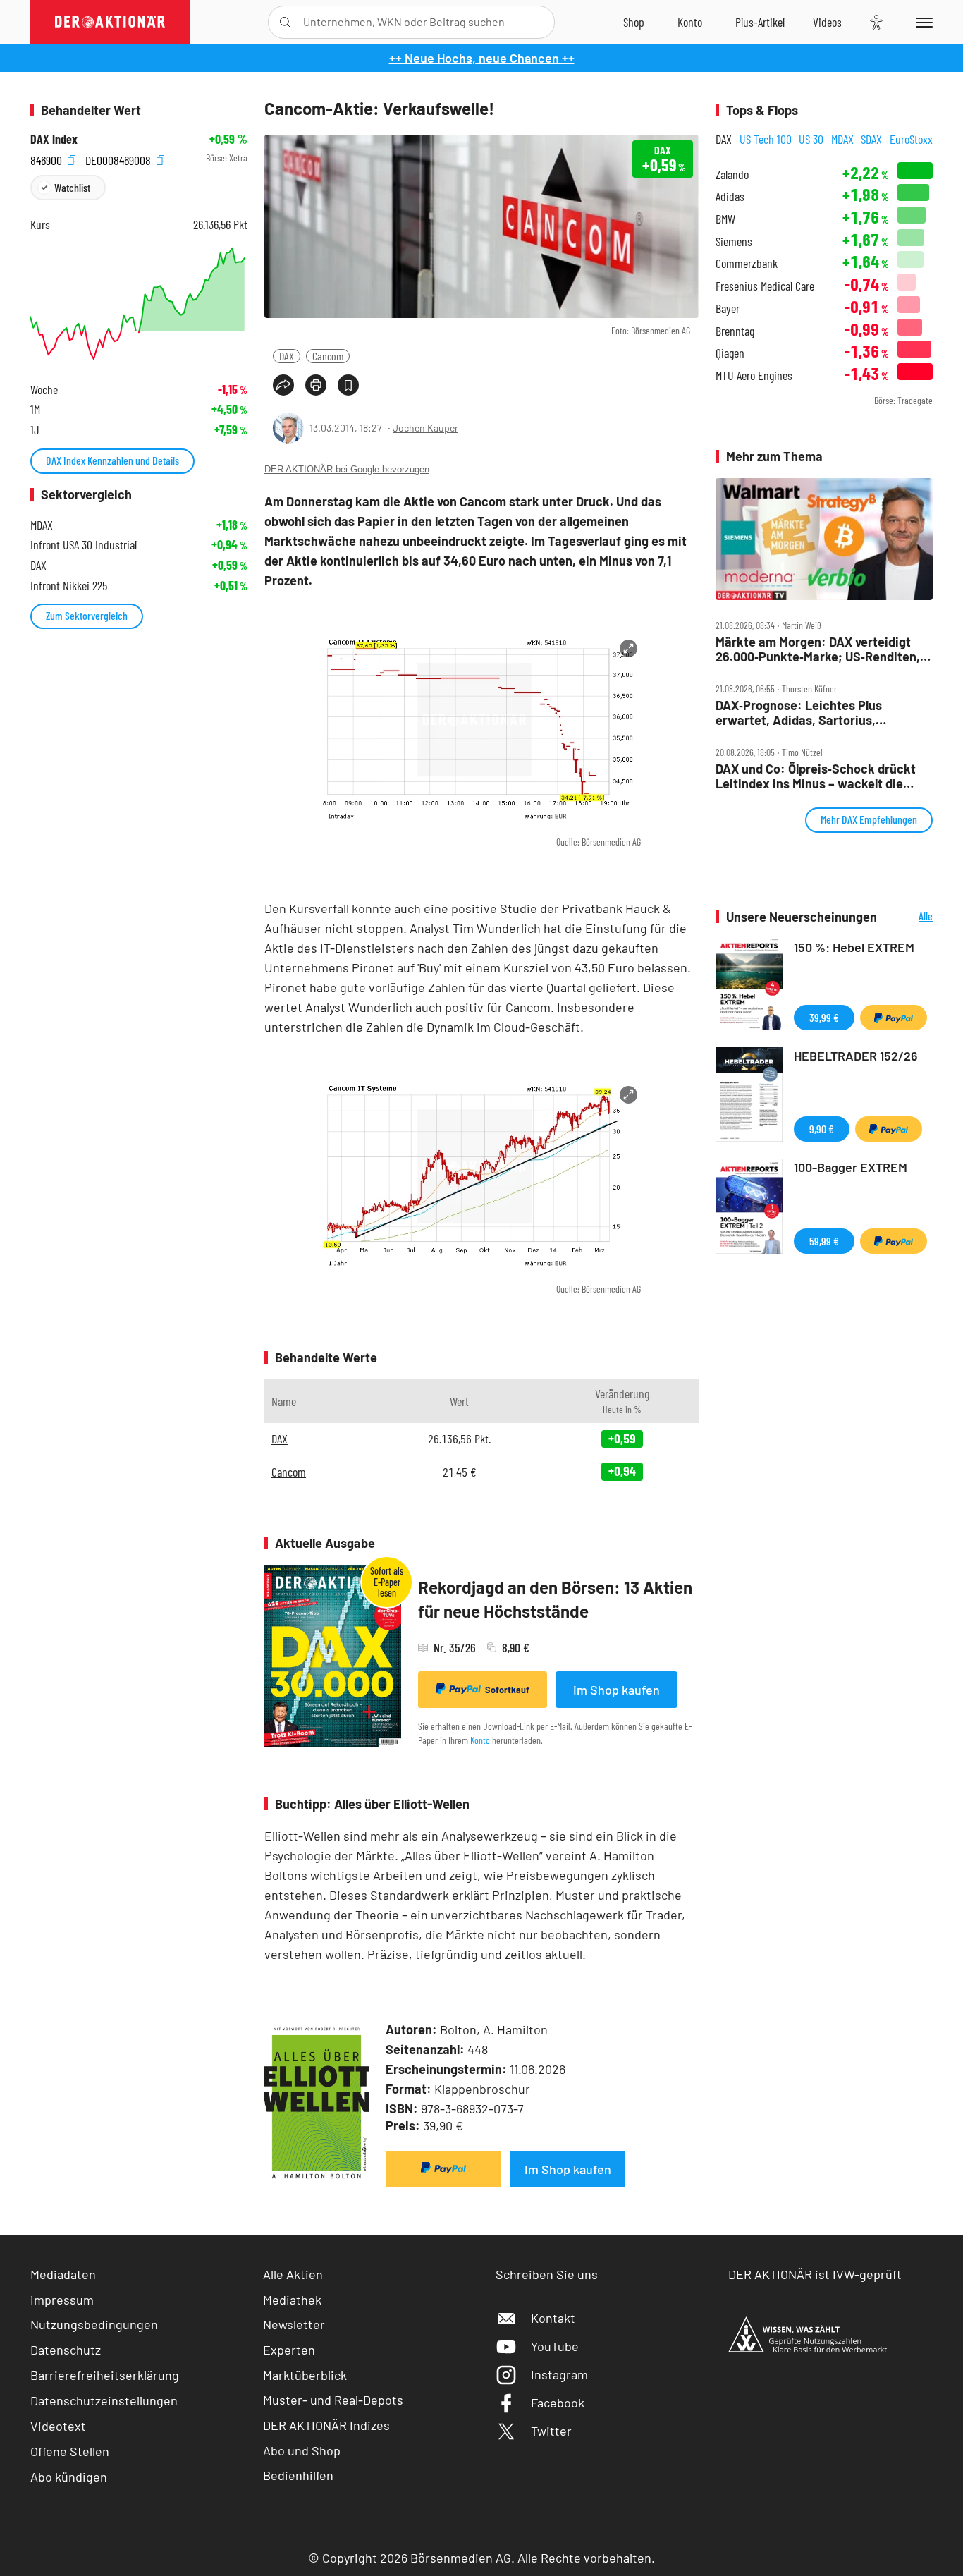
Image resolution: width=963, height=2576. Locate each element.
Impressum (62, 2300)
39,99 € (824, 1017)
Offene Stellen (70, 2451)
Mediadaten (63, 2274)
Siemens (734, 242)
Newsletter (294, 2324)
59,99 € (824, 1241)
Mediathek (292, 2300)
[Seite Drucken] (316, 385)
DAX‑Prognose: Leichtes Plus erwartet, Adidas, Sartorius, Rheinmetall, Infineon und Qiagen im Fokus (818, 713)
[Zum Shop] (634, 22)
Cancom (328, 356)
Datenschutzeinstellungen (104, 2400)
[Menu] (922, 22)
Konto (480, 1740)
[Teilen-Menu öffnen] (283, 385)
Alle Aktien (293, 2274)
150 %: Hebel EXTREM (854, 947)
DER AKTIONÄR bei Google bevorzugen (347, 469)
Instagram (559, 2374)
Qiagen (730, 353)
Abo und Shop (302, 2450)
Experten (289, 2350)
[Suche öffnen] (285, 22)
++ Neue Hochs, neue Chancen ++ (482, 58)
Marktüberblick (305, 2375)
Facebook (558, 2403)
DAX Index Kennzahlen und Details (112, 460)
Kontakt (553, 2318)
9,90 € (822, 1129)
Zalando (732, 175)
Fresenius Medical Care (765, 286)
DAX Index (54, 139)
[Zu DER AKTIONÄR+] (760, 22)
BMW (725, 219)
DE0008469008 (119, 158)
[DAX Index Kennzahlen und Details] (139, 304)
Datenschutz (66, 2350)
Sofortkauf (507, 1690)
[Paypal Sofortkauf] (443, 2169)
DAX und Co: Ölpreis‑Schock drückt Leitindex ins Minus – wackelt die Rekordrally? (816, 776)
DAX (287, 356)
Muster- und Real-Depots (333, 2400)
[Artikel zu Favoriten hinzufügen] (348, 385)
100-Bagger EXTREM (851, 1167)
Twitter (551, 2431)
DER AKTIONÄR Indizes (326, 2425)
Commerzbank (747, 263)
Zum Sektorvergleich (87, 615)
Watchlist (72, 187)
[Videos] (827, 22)
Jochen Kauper (425, 428)
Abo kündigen (69, 2477)
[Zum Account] (690, 22)
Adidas (730, 196)
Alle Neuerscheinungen (908, 917)
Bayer (728, 309)
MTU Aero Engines (754, 376)
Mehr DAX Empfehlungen (869, 819)
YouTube (555, 2346)
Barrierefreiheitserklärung (105, 2375)
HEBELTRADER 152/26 (856, 1056)
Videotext (58, 2426)
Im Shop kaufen (617, 1690)
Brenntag (735, 331)
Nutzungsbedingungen (94, 2324)
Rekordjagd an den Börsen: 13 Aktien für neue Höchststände (555, 1599)
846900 (48, 158)
